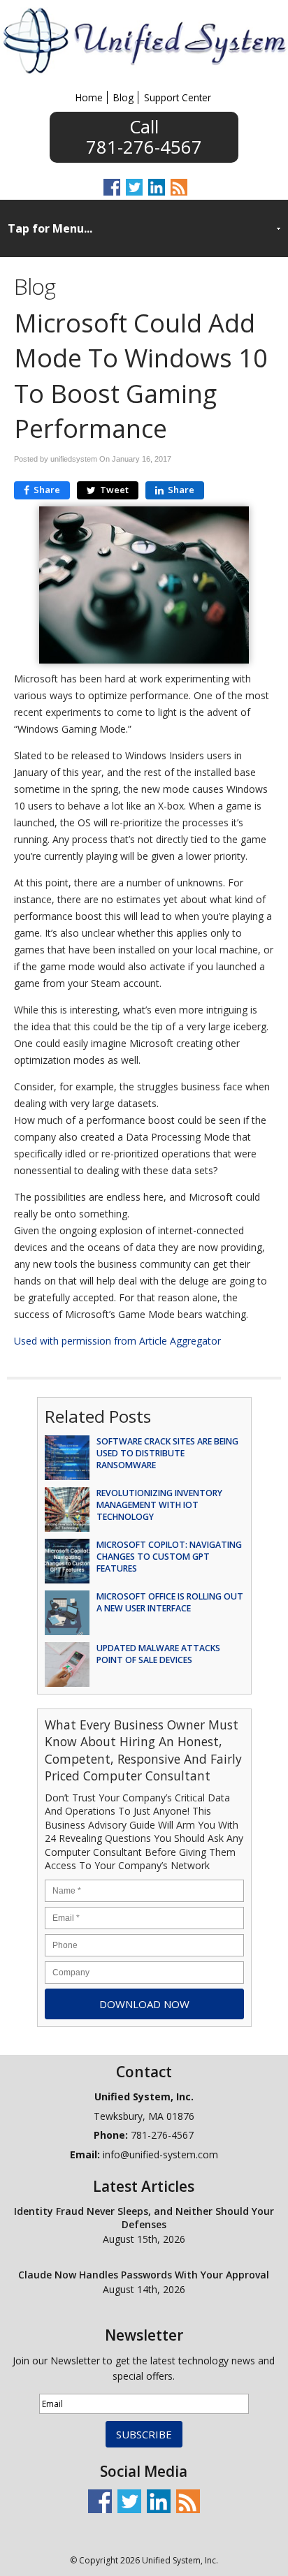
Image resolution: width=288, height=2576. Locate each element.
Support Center (178, 97)
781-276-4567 (144, 145)
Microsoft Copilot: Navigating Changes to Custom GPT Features (169, 1557)
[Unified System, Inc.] (144, 73)
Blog (123, 97)
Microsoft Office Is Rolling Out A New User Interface (170, 1602)
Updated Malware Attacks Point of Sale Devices (158, 1654)
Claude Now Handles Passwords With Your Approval (144, 2275)
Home (89, 97)
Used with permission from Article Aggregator (117, 1341)
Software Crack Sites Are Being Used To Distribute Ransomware (167, 1453)
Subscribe (144, 2434)
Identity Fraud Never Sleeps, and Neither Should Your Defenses (144, 2218)
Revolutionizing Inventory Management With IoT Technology (159, 1505)
